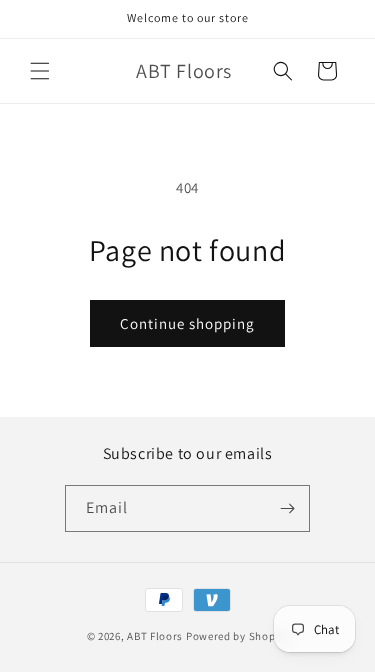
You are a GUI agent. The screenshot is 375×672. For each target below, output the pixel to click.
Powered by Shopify (237, 636)
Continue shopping (187, 323)
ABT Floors (155, 636)
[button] (40, 71)
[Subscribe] (287, 508)
